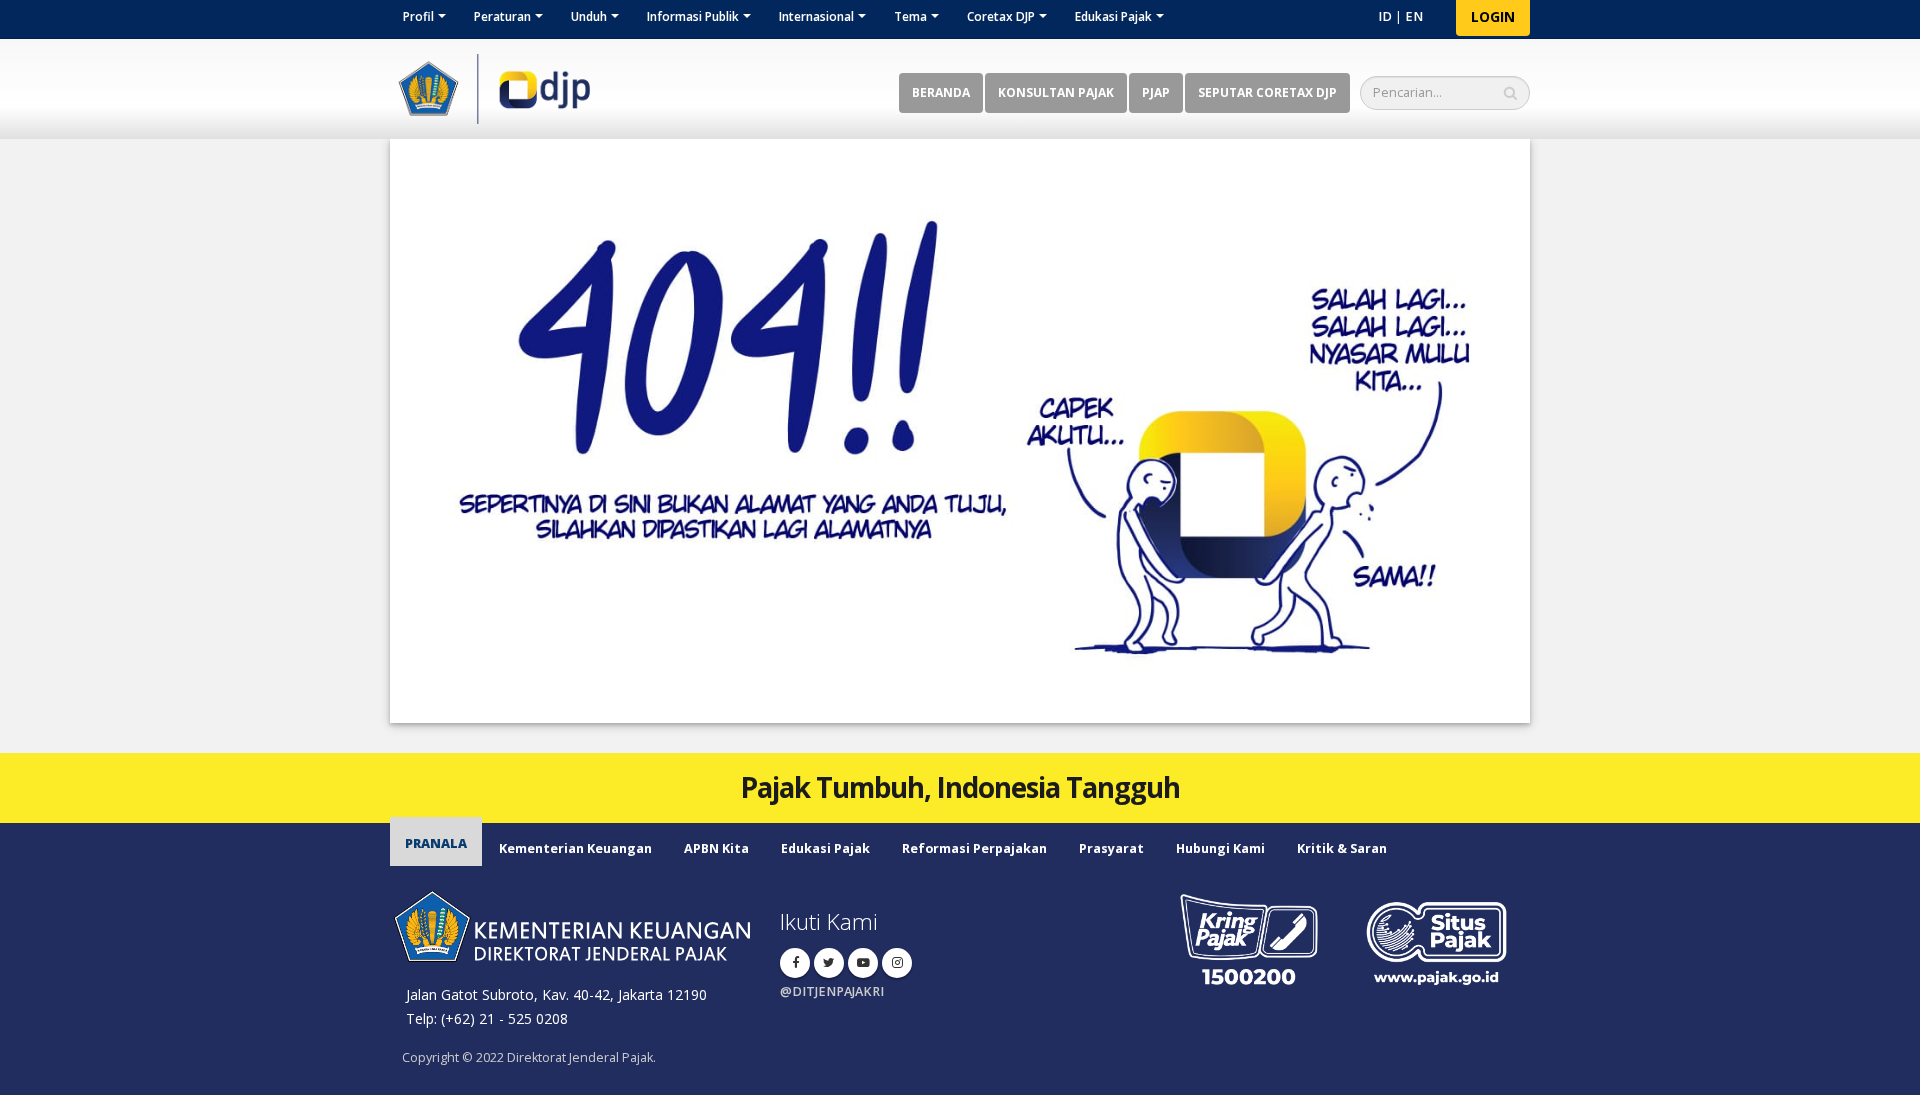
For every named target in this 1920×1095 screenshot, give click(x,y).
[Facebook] (795, 963)
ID (1385, 16)
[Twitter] (829, 963)
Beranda (941, 92)
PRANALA (436, 843)
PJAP (1156, 92)
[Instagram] (897, 963)
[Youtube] (863, 963)
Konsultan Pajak (1056, 92)
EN (1414, 16)
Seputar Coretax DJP (1267, 92)
